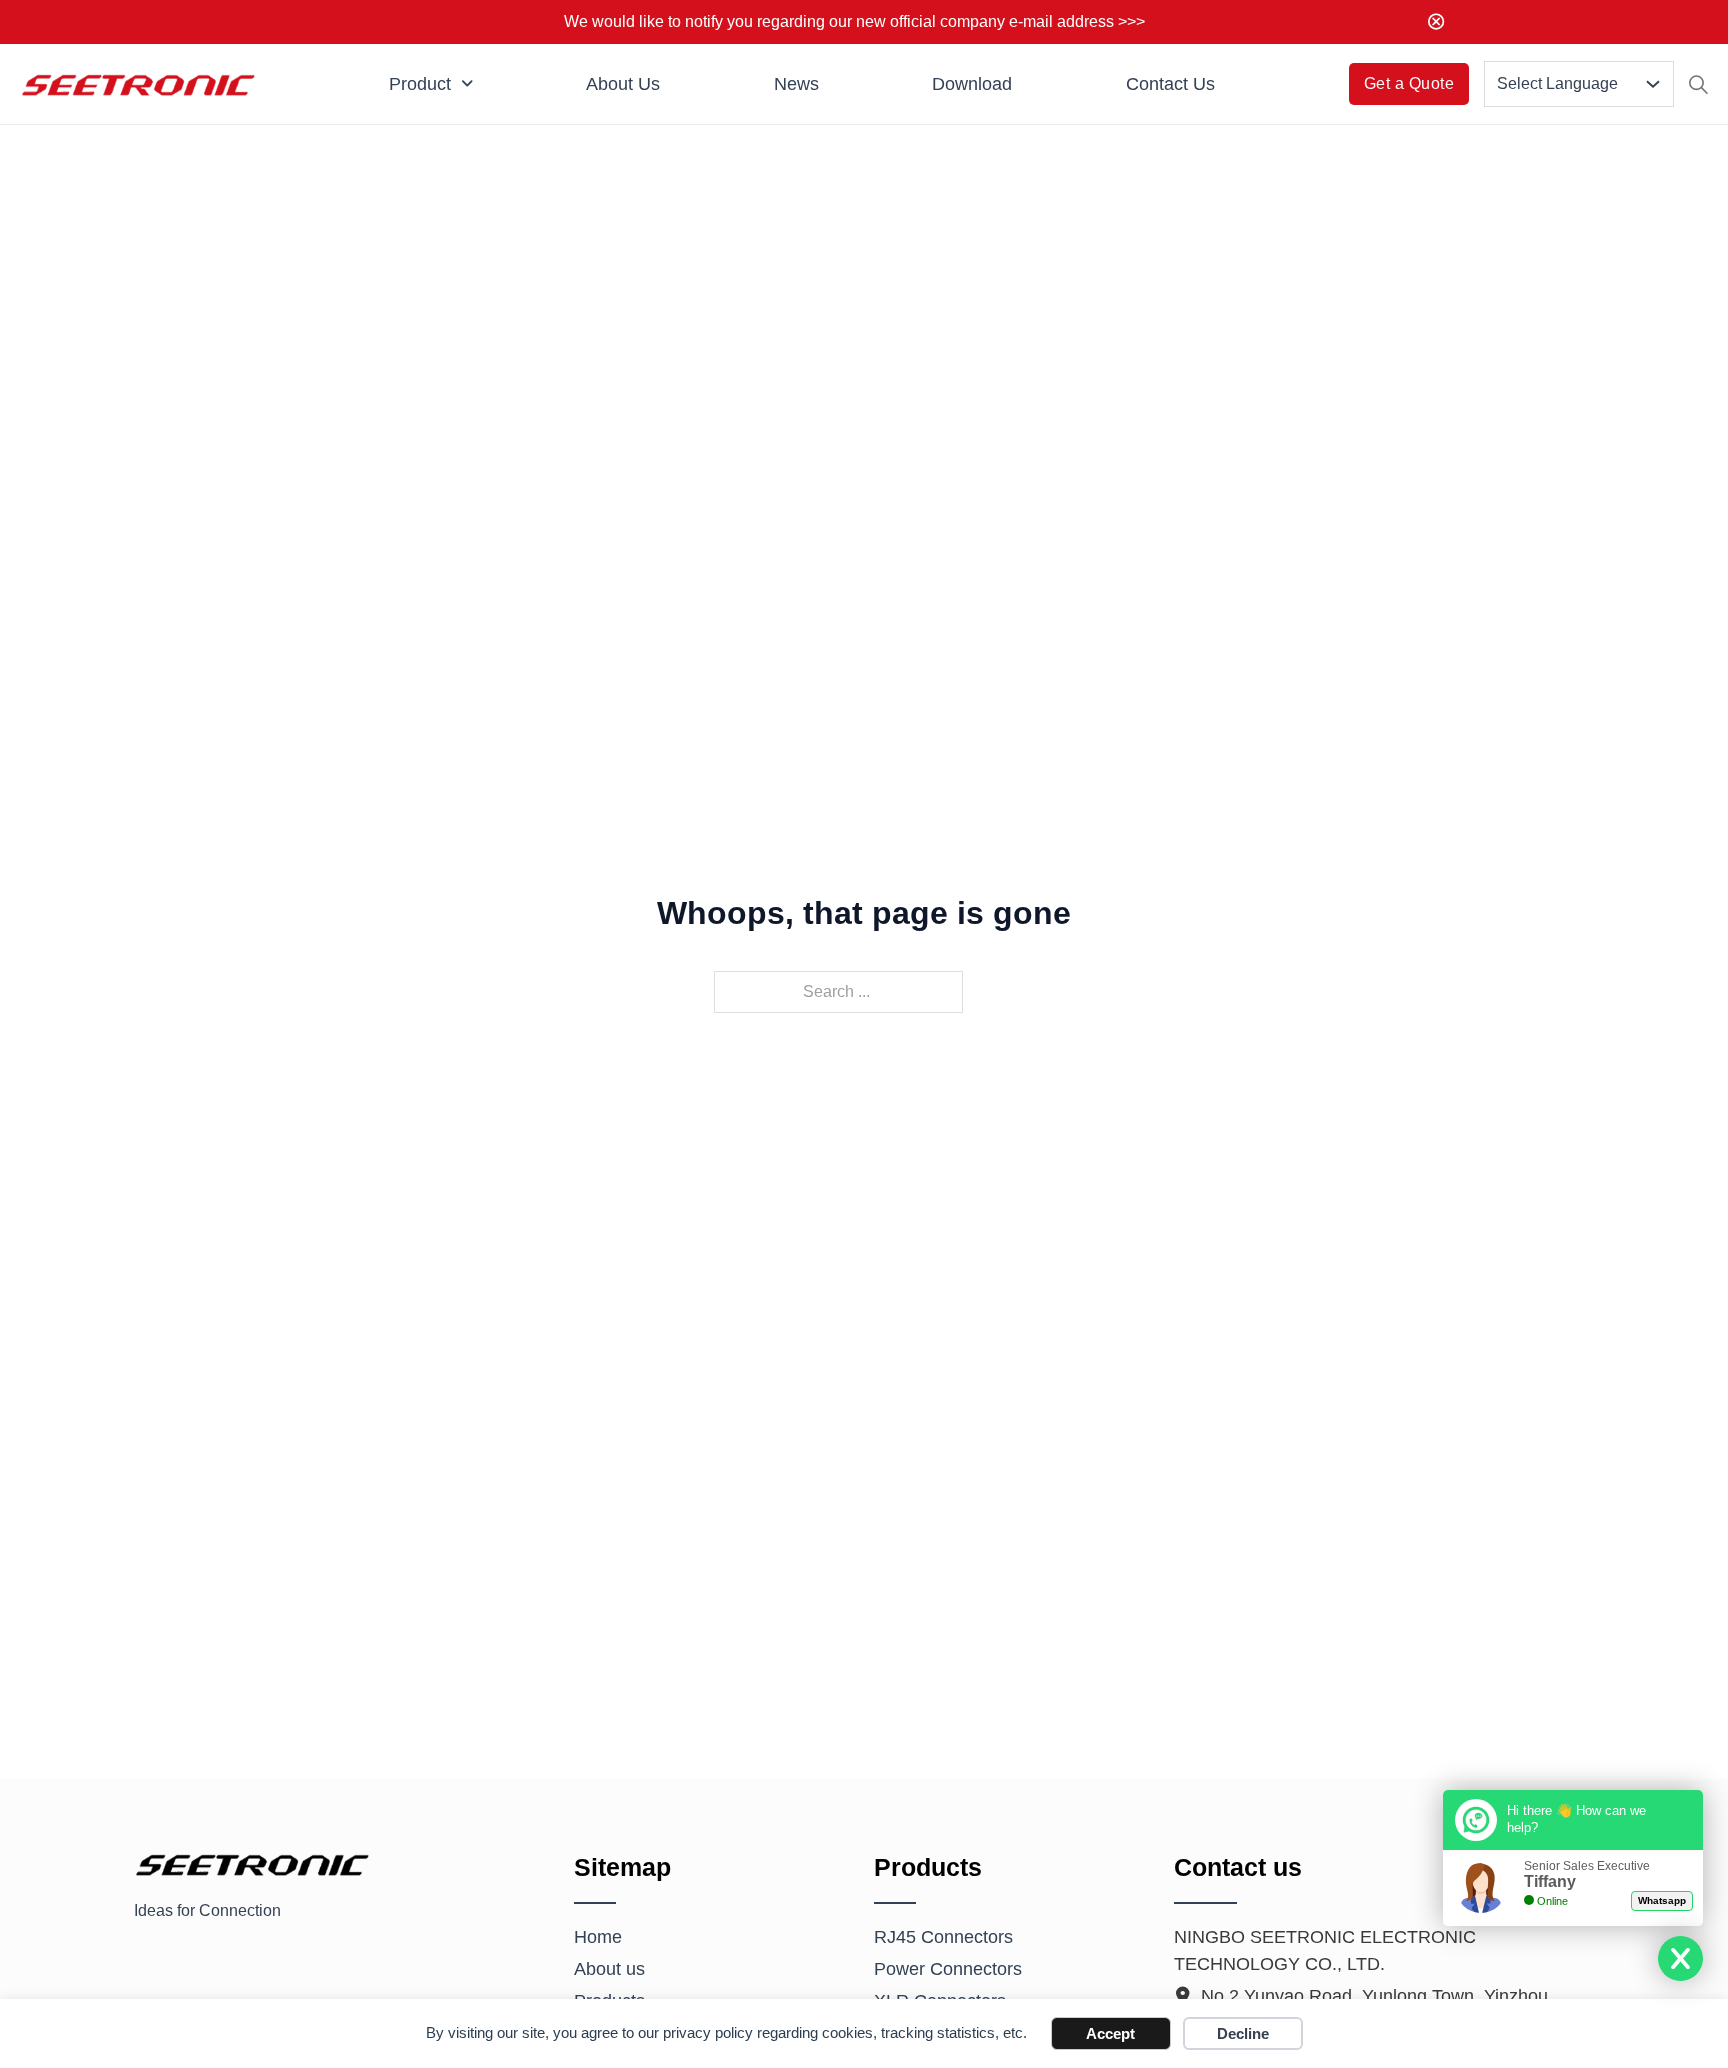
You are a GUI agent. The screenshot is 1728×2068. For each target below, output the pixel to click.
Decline (1243, 2033)
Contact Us (1170, 84)
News (796, 84)
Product (420, 84)
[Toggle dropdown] (1653, 84)
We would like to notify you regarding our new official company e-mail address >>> (854, 21)
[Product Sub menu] (467, 84)
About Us (623, 84)
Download (972, 84)
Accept (1110, 2033)
